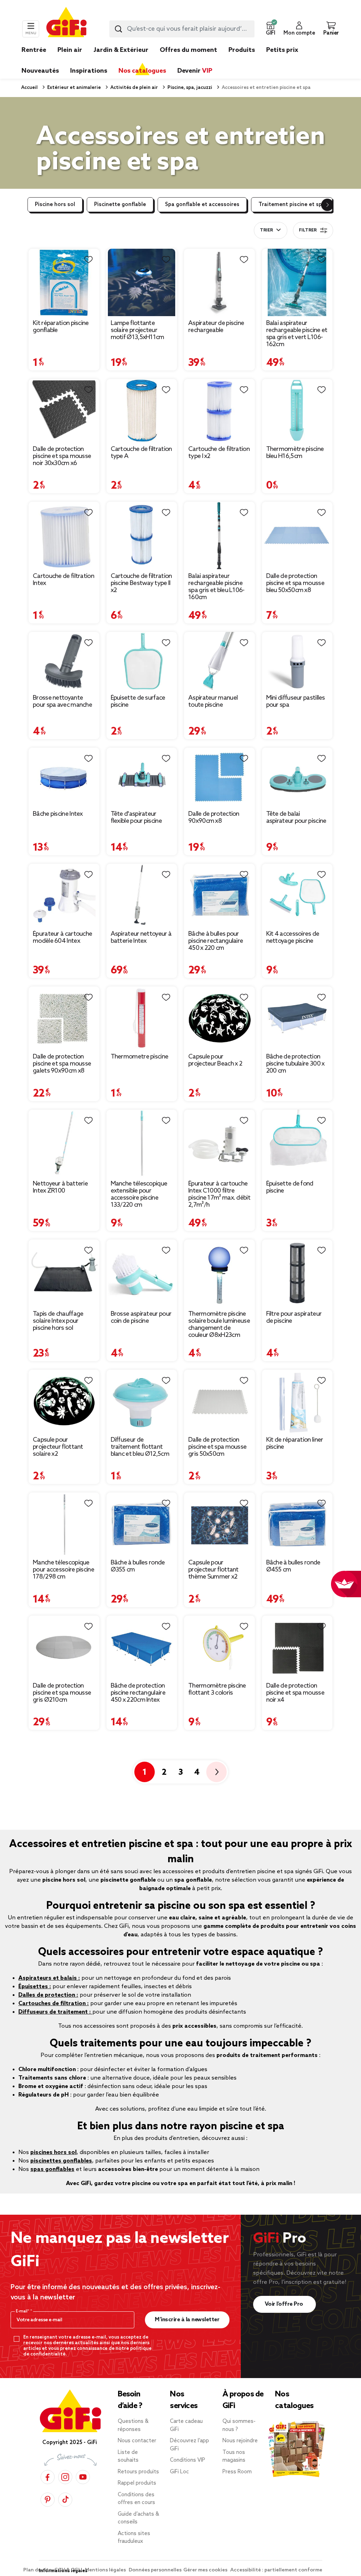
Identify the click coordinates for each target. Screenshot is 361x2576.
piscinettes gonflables (61, 2161)
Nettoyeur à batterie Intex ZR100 (60, 1187)
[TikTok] (65, 2500)
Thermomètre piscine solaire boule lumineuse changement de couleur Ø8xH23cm (219, 1325)
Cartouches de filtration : (54, 2004)
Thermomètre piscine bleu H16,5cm (295, 453)
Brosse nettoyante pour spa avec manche (62, 701)
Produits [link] (242, 50)
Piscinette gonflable (120, 205)
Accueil (29, 88)
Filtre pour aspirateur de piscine (294, 1317)
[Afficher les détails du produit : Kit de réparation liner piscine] (297, 1401)
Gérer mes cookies (206, 2570)
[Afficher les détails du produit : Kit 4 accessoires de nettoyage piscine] (297, 895)
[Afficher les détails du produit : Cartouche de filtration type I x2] (219, 411)
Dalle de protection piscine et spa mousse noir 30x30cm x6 (62, 456)
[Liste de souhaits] (88, 260)
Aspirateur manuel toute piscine (213, 701)
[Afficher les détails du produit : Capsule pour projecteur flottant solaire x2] (64, 1401)
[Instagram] (65, 2477)
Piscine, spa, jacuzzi (189, 88)
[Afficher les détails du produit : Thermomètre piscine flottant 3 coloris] (219, 1647)
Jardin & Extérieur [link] (121, 50)
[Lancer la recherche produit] (118, 29)
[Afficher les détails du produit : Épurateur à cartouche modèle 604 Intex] (64, 895)
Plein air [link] (70, 50)
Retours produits (138, 2472)
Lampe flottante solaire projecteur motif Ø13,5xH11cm (137, 330)
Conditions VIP (188, 2460)
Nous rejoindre (240, 2441)
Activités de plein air (134, 88)
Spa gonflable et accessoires (202, 205)
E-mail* (23, 2311)
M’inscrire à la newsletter (187, 2320)
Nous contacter (137, 2441)
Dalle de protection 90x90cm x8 (214, 818)
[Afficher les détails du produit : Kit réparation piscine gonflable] (64, 282)
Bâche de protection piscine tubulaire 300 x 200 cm (295, 1064)
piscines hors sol (53, 2152)
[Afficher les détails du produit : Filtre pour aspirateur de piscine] (297, 1273)
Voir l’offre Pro (285, 2304)
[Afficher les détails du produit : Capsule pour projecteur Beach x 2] (219, 1018)
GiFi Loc (179, 2472)
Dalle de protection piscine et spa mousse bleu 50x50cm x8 (295, 583)
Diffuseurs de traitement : (55, 2012)
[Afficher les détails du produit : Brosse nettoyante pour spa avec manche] (64, 662)
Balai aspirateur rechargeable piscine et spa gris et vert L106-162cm (297, 334)
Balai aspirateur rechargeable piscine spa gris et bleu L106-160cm (216, 587)
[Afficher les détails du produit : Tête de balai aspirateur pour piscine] (297, 777)
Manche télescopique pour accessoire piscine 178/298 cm (63, 1570)
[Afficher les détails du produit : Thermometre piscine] (142, 1018)
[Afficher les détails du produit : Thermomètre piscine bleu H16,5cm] (297, 411)
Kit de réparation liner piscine (295, 1443)
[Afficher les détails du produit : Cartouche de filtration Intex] (64, 535)
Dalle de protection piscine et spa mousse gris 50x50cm (217, 1447)
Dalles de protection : (48, 1995)
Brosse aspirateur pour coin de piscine (141, 1317)
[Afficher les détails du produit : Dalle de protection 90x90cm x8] (219, 777)
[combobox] (182, 29)
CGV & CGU (69, 2570)
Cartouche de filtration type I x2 (219, 453)
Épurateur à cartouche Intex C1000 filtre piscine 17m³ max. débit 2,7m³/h (219, 1194)
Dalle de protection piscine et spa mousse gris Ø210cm (62, 1693)
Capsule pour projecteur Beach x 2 (215, 1060)
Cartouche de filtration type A (141, 453)
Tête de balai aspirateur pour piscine (296, 818)
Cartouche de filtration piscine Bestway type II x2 (141, 583)
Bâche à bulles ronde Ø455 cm (293, 1566)
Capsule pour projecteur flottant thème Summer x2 (213, 1570)
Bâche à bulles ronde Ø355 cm (138, 1566)
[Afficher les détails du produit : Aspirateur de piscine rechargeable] (219, 282)
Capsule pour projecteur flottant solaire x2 (58, 1447)
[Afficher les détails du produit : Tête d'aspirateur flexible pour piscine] (142, 777)
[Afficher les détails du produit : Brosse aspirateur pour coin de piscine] (142, 1273)
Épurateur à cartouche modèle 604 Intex (62, 937)
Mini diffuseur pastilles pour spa (296, 701)
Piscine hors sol (55, 205)
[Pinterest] (48, 2500)
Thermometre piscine (140, 1057)
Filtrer (308, 230)
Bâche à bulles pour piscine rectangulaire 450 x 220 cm (216, 941)
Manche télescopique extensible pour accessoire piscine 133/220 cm (139, 1194)
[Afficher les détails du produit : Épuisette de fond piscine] (297, 1143)
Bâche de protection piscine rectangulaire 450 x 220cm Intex (138, 1693)
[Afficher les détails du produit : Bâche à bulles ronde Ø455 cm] (297, 1524)
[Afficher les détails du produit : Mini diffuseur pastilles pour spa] (297, 662)
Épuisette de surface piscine (138, 701)
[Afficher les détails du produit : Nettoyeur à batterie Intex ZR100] (64, 1143)
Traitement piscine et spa (292, 205)
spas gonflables (52, 2169)
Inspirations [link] (89, 71)
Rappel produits (137, 2483)
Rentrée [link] (34, 50)
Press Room (237, 2472)
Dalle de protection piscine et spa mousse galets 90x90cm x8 (62, 1064)
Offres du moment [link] (188, 50)
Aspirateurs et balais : (49, 1978)
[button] (270, 29)
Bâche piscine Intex (58, 814)
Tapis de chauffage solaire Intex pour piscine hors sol (58, 1321)
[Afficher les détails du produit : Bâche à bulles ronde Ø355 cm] (142, 1524)
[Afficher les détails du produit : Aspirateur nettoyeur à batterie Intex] (142, 895)
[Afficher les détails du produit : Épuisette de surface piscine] (142, 662)
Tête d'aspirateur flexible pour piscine (136, 818)
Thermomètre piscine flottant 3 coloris (217, 1689)
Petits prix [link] (282, 50)
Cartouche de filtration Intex (63, 580)
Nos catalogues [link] (142, 71)
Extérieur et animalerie (74, 88)
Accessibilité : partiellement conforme (276, 2570)
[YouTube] (83, 2477)
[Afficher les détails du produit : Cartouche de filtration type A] (142, 411)
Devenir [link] (195, 71)
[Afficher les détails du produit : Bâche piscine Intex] (64, 777)
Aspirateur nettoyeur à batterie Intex (141, 937)
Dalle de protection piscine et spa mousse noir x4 (295, 1693)
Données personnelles (155, 2570)
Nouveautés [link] (40, 71)
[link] (242, 61)
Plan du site (38, 2570)
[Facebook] (48, 2477)
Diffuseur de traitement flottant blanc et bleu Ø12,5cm (140, 1447)
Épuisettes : (35, 1987)
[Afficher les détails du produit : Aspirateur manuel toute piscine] (219, 662)
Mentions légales (106, 2570)
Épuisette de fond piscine (290, 1187)
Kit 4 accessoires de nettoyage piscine (293, 937)
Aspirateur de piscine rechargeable (216, 327)
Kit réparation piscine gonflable (61, 327)
